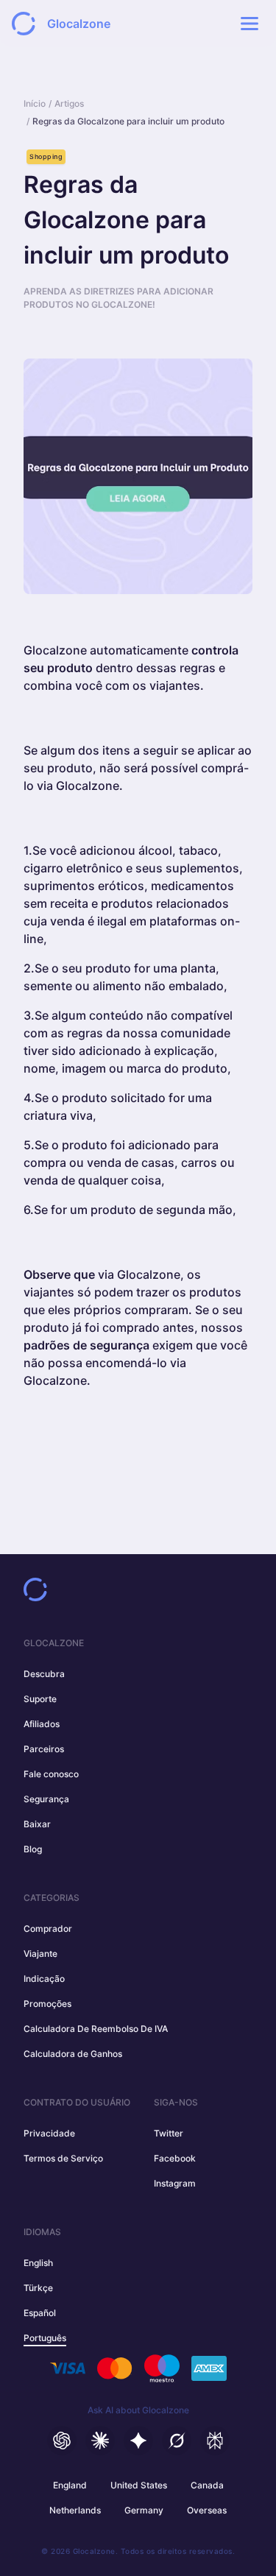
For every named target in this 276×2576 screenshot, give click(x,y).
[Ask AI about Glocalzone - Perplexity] (215, 2441)
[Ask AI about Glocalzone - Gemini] (138, 2441)
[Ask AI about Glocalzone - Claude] (100, 2441)
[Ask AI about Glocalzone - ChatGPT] (62, 2441)
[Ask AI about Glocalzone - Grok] (177, 2441)
